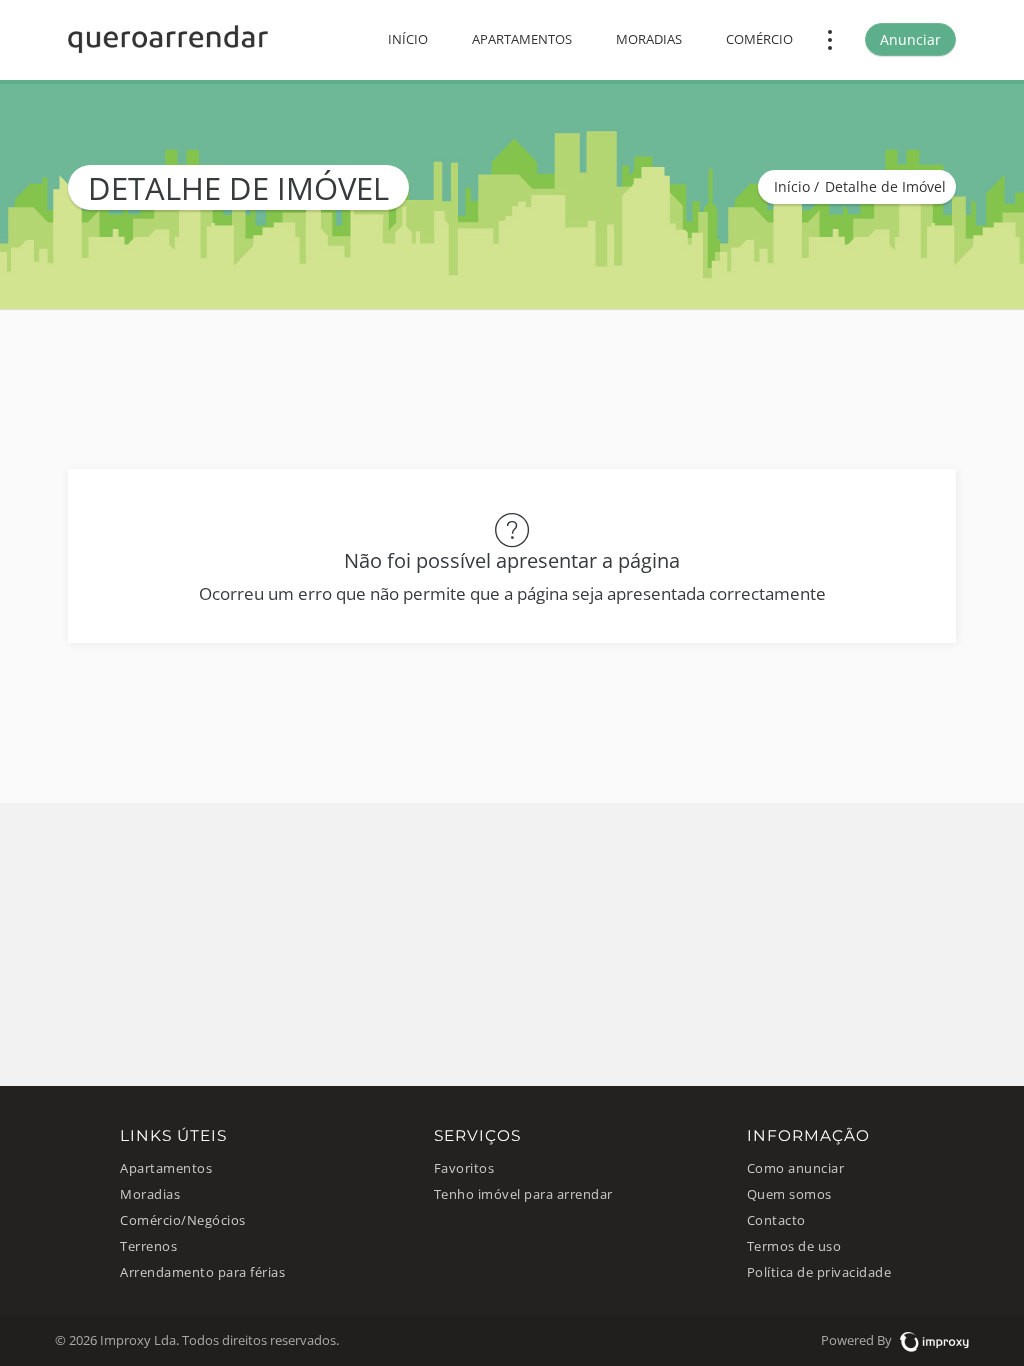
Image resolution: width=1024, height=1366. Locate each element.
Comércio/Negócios (183, 1220)
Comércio (759, 39)
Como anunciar (796, 1168)
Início (408, 39)
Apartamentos (522, 39)
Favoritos (464, 1168)
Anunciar (910, 39)
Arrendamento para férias (202, 1272)
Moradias (649, 39)
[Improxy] (932, 1340)
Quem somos (789, 1194)
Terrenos (148, 1246)
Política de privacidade (819, 1272)
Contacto (776, 1220)
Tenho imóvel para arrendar (523, 1194)
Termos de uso (794, 1246)
